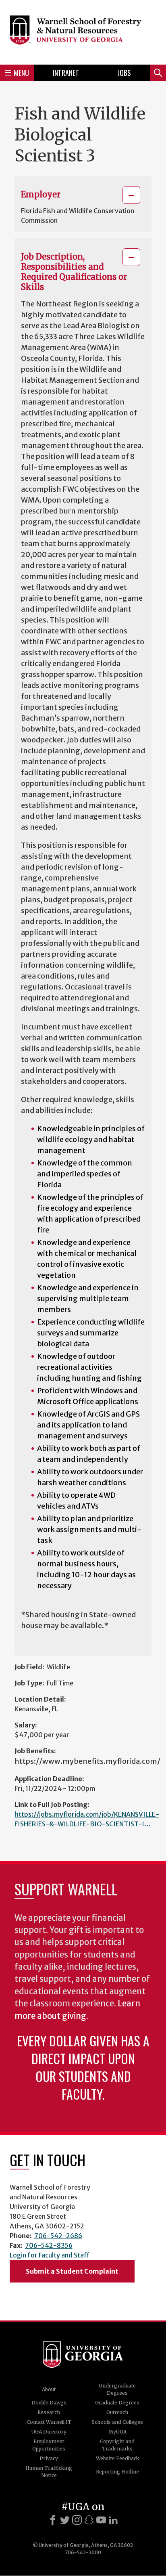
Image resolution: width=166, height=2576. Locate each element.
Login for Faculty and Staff (50, 2255)
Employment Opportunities (49, 2445)
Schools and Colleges (117, 2422)
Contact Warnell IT (49, 2422)
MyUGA (117, 2432)
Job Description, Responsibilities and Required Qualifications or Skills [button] (74, 272)
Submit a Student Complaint (72, 2271)
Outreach (117, 2412)
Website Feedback (117, 2458)
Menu (21, 73)
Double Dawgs (49, 2403)
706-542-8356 (49, 2245)
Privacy (49, 2458)
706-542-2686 (58, 2236)
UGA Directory (49, 2432)
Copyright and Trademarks (117, 2445)
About (49, 2389)
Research (49, 2412)
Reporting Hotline (117, 2472)
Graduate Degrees (117, 2403)
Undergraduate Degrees (117, 2389)
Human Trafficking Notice (49, 2472)
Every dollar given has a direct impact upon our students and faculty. (83, 2067)
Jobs (124, 73)
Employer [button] (41, 194)
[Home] (83, 31)
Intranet (66, 73)
